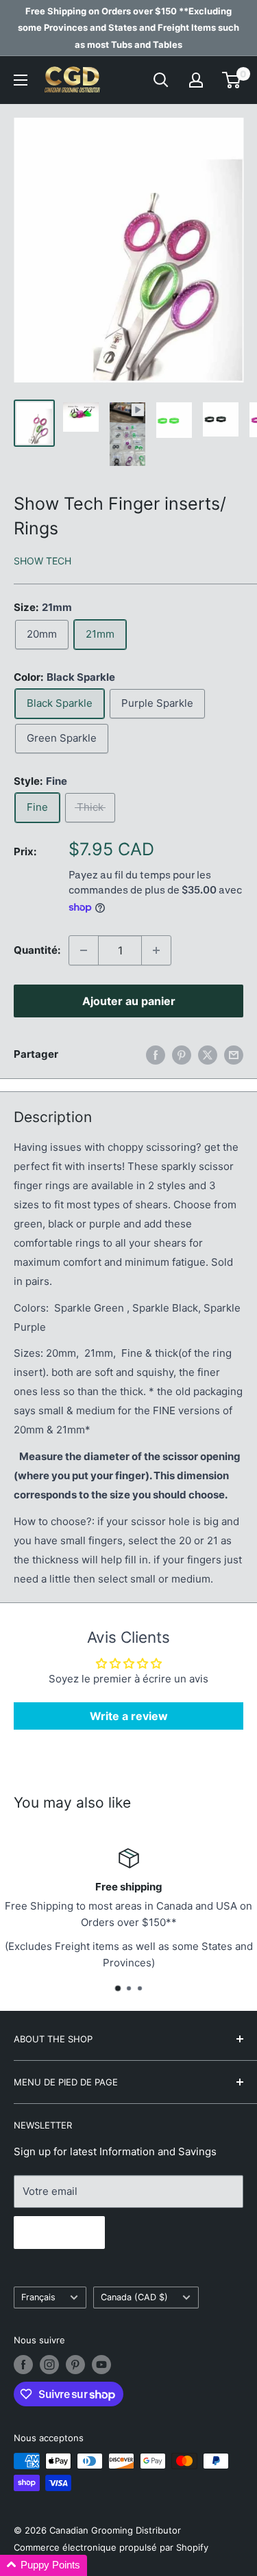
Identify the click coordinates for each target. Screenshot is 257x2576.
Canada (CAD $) (134, 2297)
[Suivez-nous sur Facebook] (23, 2365)
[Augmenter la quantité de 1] (156, 950)
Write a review (129, 1716)
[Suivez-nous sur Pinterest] (75, 2365)
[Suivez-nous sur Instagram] (49, 2365)
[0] (232, 80)
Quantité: (37, 950)
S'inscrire (59, 2233)
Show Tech (42, 561)
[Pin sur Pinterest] (182, 1055)
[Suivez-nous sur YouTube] (101, 2365)
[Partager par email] (234, 1055)
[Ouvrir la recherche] (161, 80)
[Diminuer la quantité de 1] (84, 950)
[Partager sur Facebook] (156, 1055)
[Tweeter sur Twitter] (208, 1055)
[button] (44, 2565)
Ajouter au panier (129, 1001)
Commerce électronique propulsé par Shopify (111, 2547)
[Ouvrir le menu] (21, 80)
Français (38, 2297)
